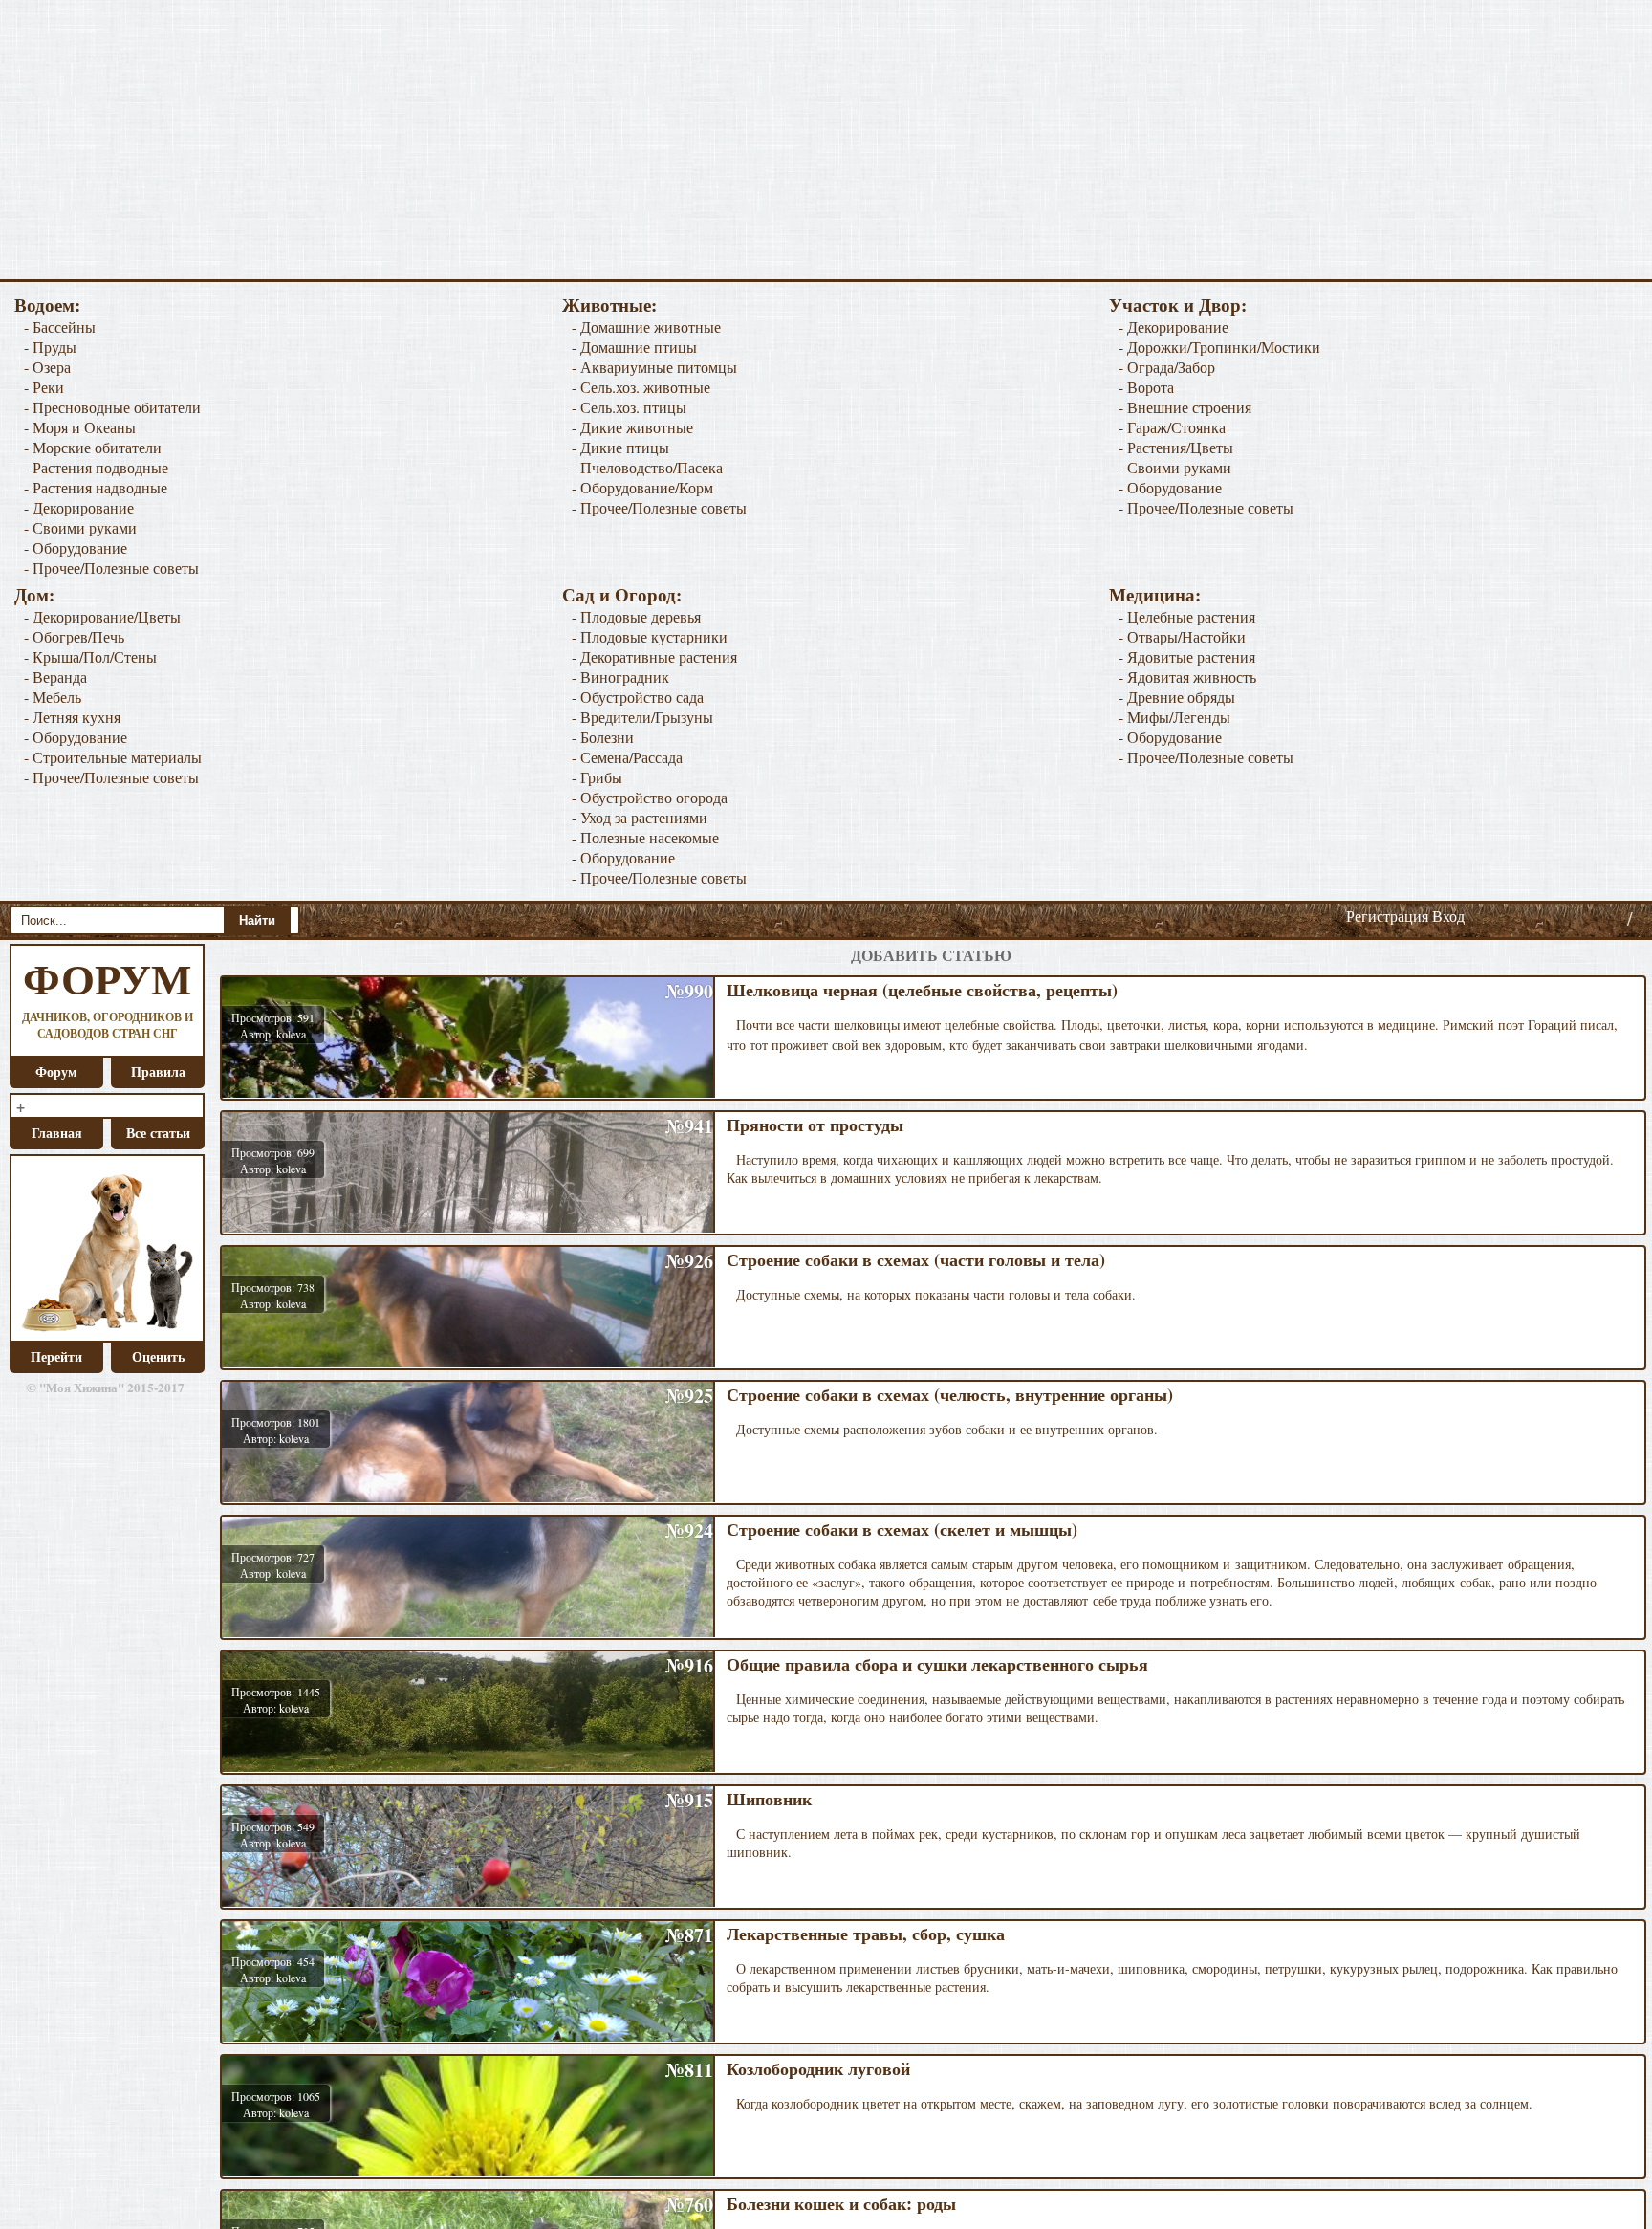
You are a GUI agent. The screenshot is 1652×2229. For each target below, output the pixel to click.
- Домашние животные (646, 327)
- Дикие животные (632, 427)
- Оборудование (76, 547)
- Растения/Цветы (1176, 447)
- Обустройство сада (638, 697)
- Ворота (1146, 387)
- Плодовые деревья (636, 616)
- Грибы (597, 777)
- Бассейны (60, 327)
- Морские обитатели (93, 447)
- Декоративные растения (654, 656)
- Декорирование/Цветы (102, 616)
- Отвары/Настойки (1182, 636)
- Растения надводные (96, 487)
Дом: (34, 594)
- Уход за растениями (640, 817)
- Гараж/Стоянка (1172, 427)
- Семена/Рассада (627, 757)
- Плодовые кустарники (650, 636)
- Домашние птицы (634, 347)
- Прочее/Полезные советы (111, 568)
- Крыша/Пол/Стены (90, 656)
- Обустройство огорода (650, 797)
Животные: (609, 305)
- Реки (44, 387)
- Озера (47, 367)
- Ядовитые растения (1187, 656)
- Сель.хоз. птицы (629, 407)
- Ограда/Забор (1167, 367)
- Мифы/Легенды (1174, 717)
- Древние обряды (1177, 697)
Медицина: (1155, 594)
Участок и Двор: (1178, 305)
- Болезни (603, 737)
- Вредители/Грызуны (642, 717)
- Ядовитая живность (1187, 677)
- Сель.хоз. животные (641, 387)
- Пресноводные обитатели (112, 407)
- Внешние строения (1185, 407)
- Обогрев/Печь (74, 636)
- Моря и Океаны (80, 427)
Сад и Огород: (622, 594)
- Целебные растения (1187, 616)
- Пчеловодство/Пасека (647, 467)
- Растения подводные (96, 467)
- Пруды (50, 347)
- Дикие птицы (620, 447)
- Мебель (53, 697)
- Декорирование (79, 507)
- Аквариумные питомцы (654, 367)
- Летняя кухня (72, 717)
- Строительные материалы (113, 757)
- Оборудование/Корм (642, 487)
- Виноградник (620, 677)
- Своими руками (80, 527)
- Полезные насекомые (645, 837)
